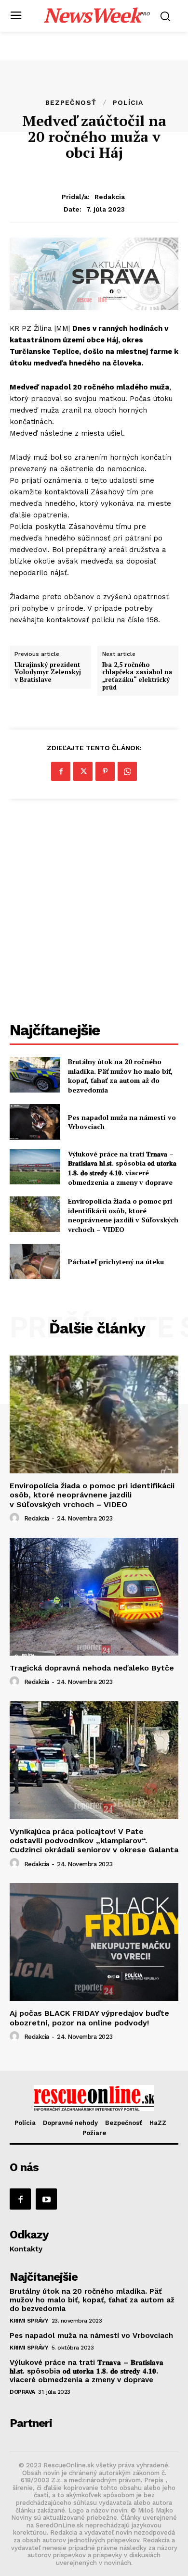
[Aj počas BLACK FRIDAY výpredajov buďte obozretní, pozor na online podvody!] (94, 1942)
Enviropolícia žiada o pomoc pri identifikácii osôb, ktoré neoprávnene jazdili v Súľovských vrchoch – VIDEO (123, 1215)
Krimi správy (29, 2321)
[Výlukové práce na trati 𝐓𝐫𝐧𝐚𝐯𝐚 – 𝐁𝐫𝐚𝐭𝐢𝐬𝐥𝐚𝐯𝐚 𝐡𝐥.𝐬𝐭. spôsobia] (35, 1167)
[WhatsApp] (127, 771)
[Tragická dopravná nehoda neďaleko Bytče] (94, 1597)
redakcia (110, 197)
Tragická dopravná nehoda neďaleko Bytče (92, 1668)
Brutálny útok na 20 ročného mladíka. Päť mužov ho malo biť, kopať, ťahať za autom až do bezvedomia (120, 1076)
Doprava (22, 2392)
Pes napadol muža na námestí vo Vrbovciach (122, 1122)
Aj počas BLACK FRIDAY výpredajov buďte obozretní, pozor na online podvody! (89, 2018)
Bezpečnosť (71, 102)
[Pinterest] (105, 771)
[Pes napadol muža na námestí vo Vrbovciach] (35, 1122)
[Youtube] (46, 2199)
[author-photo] (16, 1518)
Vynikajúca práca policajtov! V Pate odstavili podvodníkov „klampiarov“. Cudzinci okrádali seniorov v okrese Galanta (94, 1841)
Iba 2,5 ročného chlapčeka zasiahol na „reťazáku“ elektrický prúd (137, 676)
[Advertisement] (94, 912)
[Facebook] (61, 771)
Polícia (128, 102)
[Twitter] (83, 771)
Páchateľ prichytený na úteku (116, 1262)
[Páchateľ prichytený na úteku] (35, 1262)
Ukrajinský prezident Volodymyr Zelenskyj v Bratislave (48, 672)
